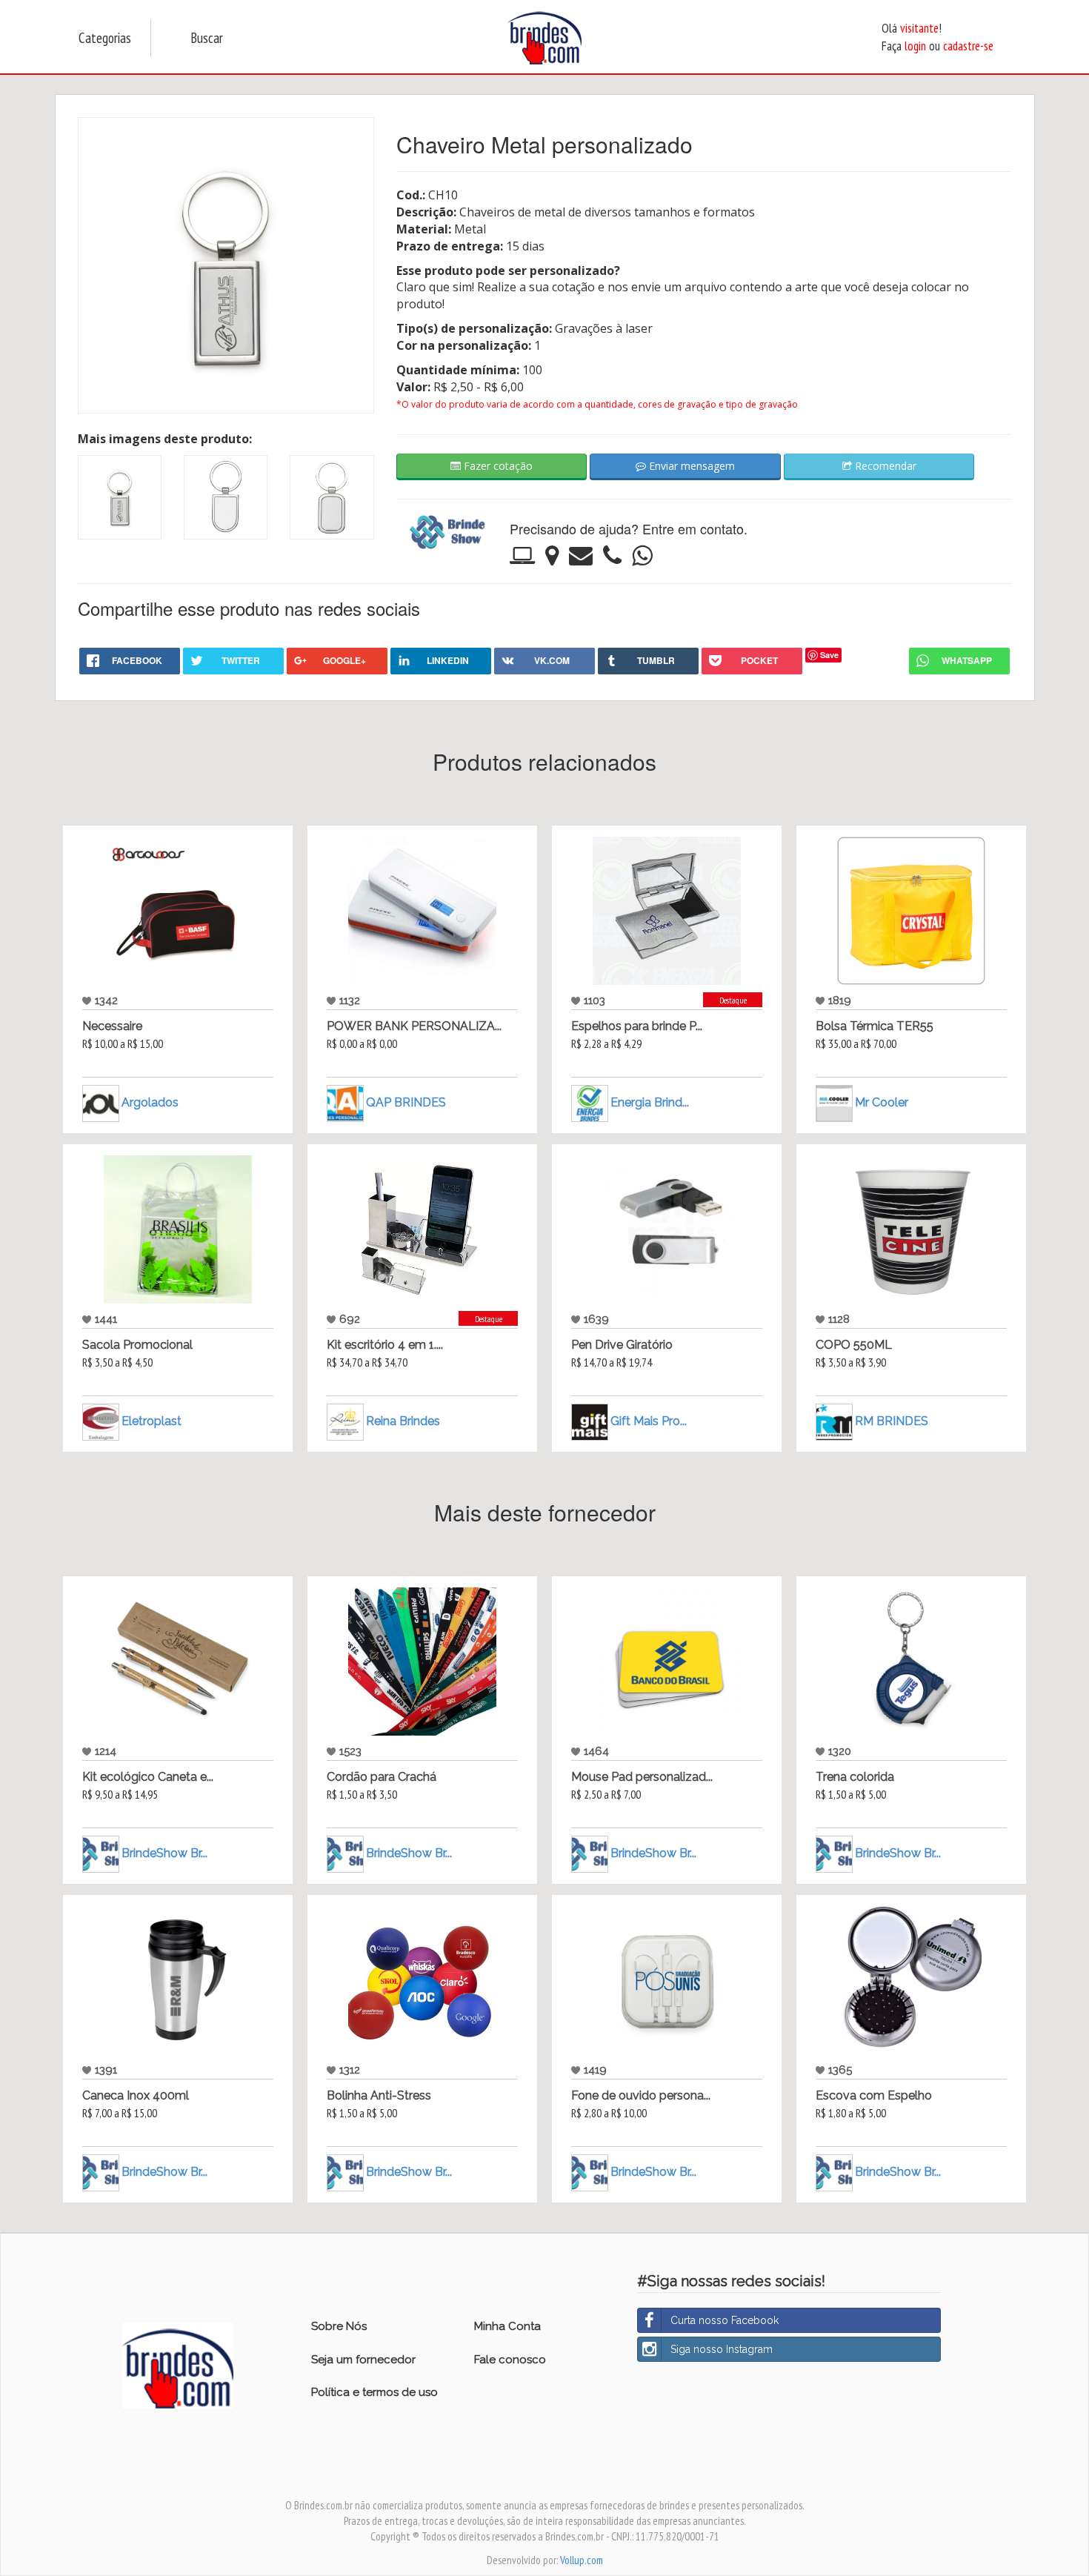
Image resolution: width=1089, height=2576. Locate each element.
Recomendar (884, 466)
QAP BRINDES (406, 1102)
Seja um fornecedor (363, 2360)
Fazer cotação (497, 466)
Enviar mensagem (690, 466)
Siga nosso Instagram (722, 2349)
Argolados (150, 1102)
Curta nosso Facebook (725, 2320)
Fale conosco (510, 2360)
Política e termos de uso (374, 2392)
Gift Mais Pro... (649, 1421)
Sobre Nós (339, 2326)
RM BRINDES (892, 1421)
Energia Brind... (650, 1102)
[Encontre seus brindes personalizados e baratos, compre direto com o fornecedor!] (178, 2364)
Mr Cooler (882, 1102)
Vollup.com (582, 2560)
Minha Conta (507, 2326)
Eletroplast (151, 1421)
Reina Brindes (403, 1421)
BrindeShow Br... (164, 1853)
